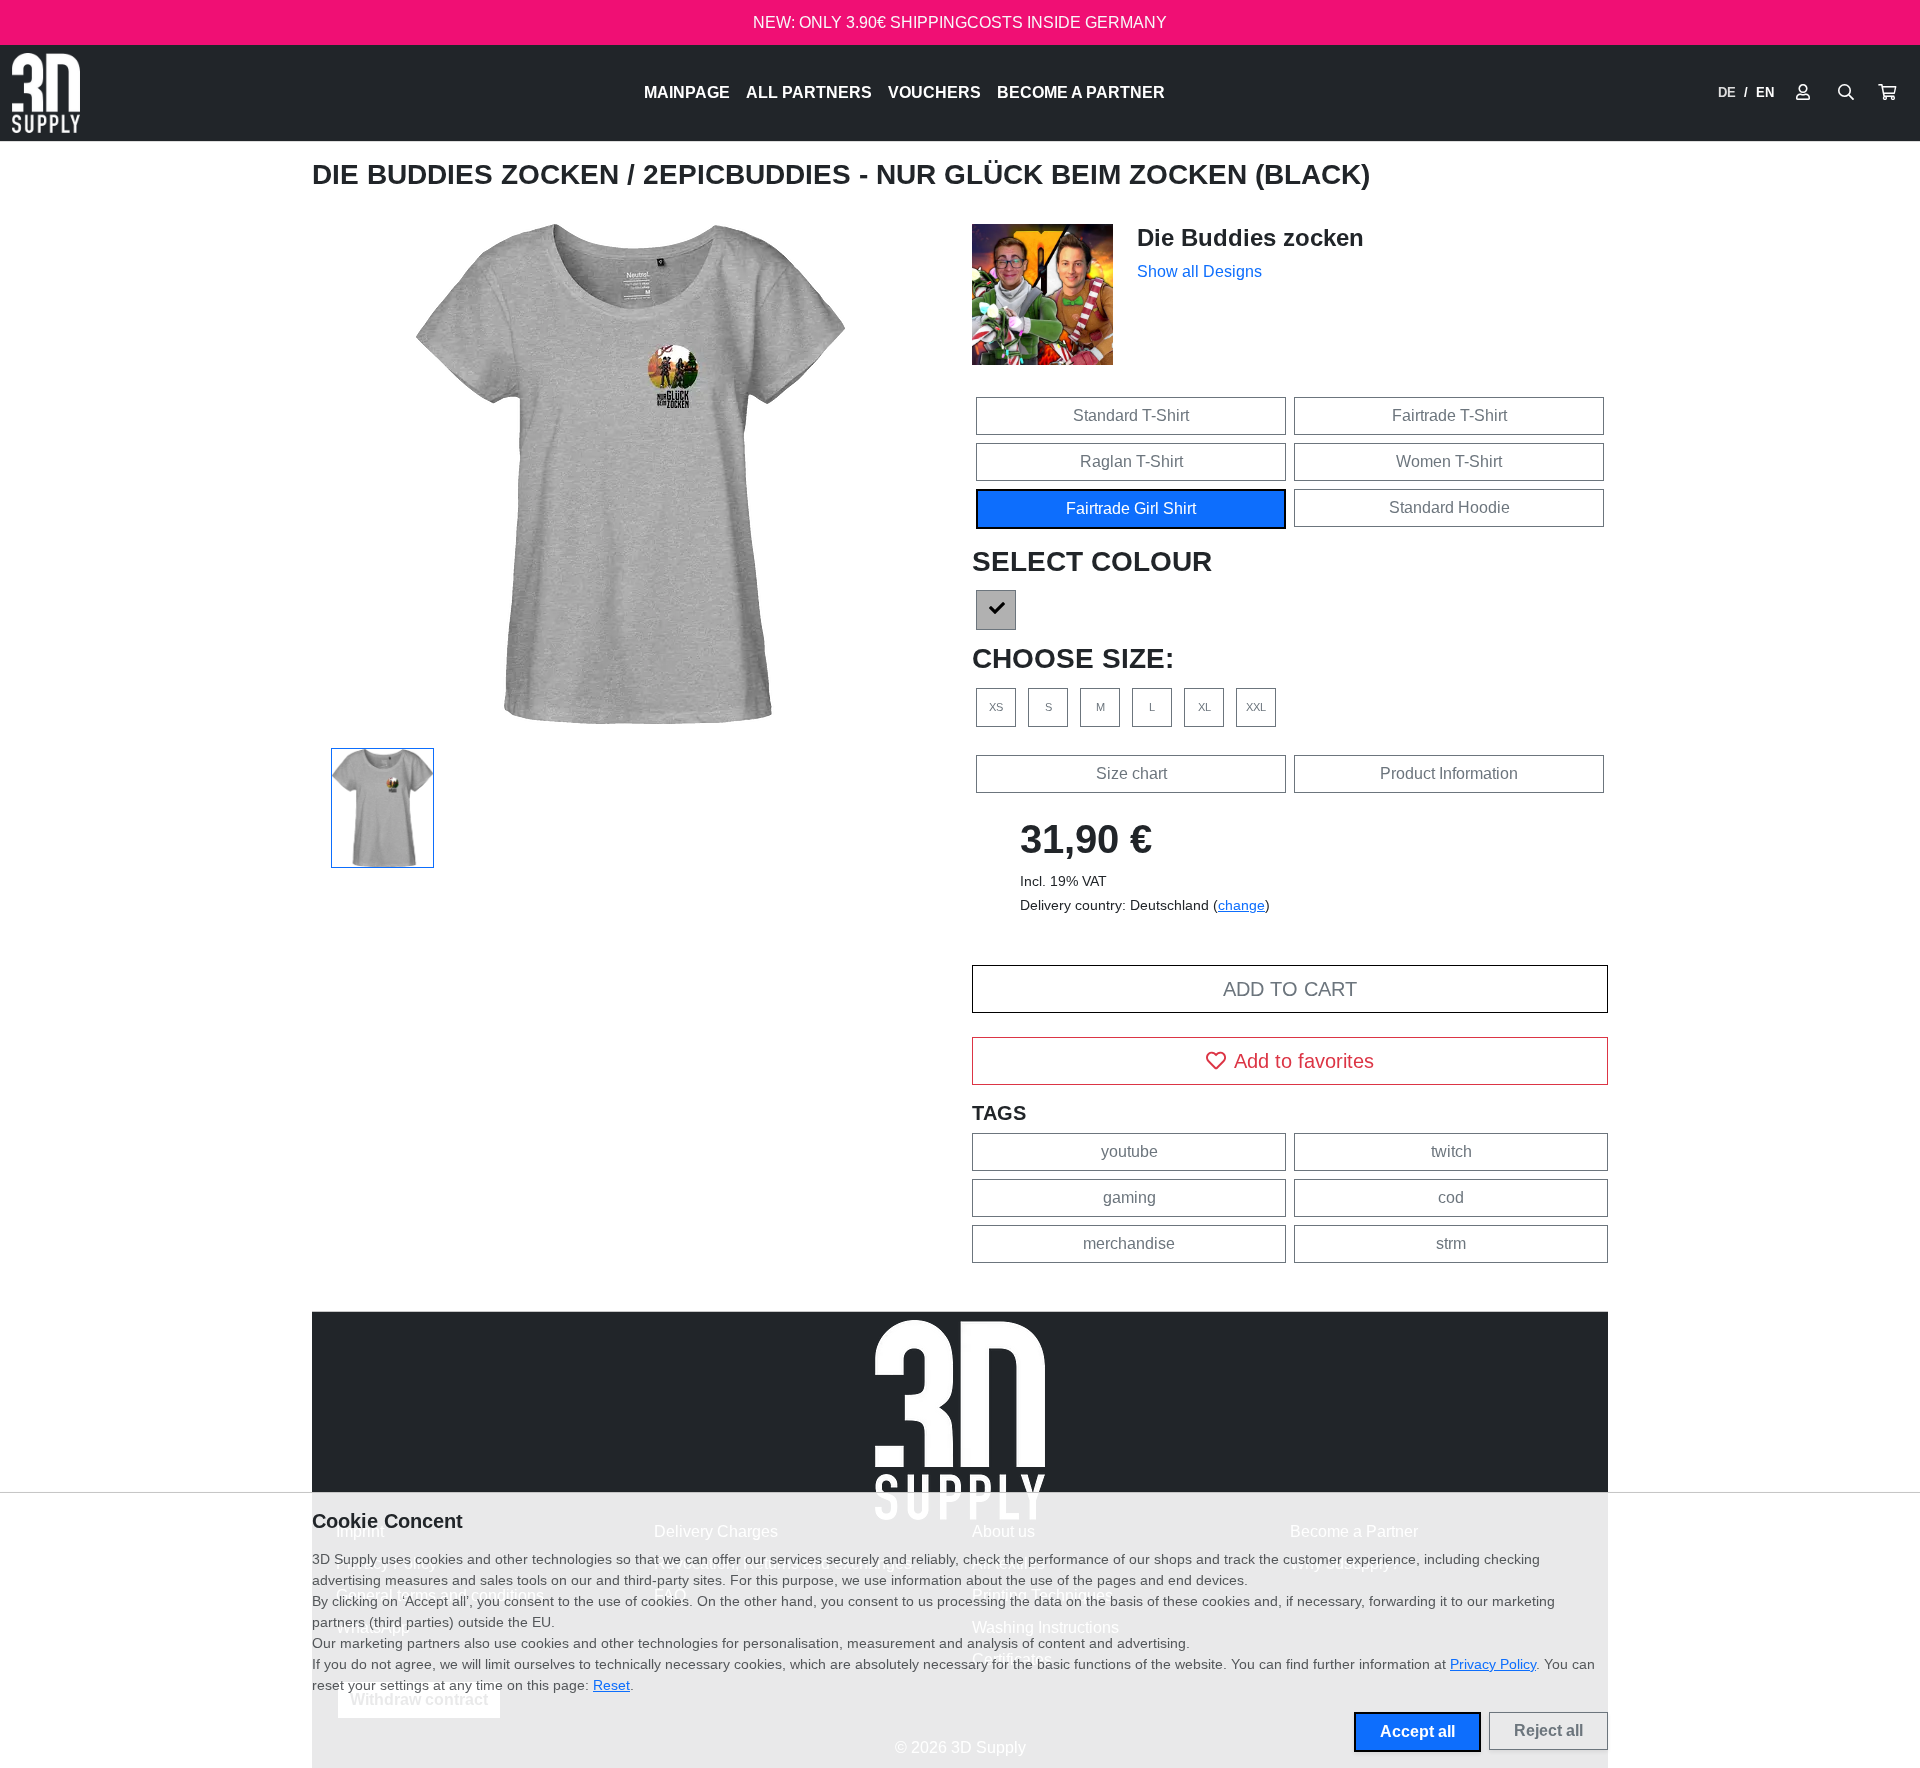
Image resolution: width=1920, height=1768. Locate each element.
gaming (1129, 1197)
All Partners (809, 92)
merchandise (1129, 1243)
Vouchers (934, 92)
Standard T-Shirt (1131, 415)
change (1241, 905)
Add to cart (1290, 989)
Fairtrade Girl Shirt (1131, 508)
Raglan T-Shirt (1131, 461)
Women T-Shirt (1449, 461)
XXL (1256, 707)
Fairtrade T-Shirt (1449, 415)
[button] (1887, 93)
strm (1451, 1243)
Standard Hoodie (1449, 507)
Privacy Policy (1493, 1664)
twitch (1451, 1151)
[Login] (1803, 93)
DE (1727, 92)
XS (996, 707)
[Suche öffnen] (1846, 93)
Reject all (1548, 1730)
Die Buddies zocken (469, 174)
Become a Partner (1081, 92)
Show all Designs (1199, 271)
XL (1204, 707)
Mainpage (687, 92)
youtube (1129, 1151)
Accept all (1417, 1731)
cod (1451, 1197)
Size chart (1131, 773)
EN (1765, 92)
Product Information (1449, 773)
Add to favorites (1304, 1061)
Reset (611, 1685)
